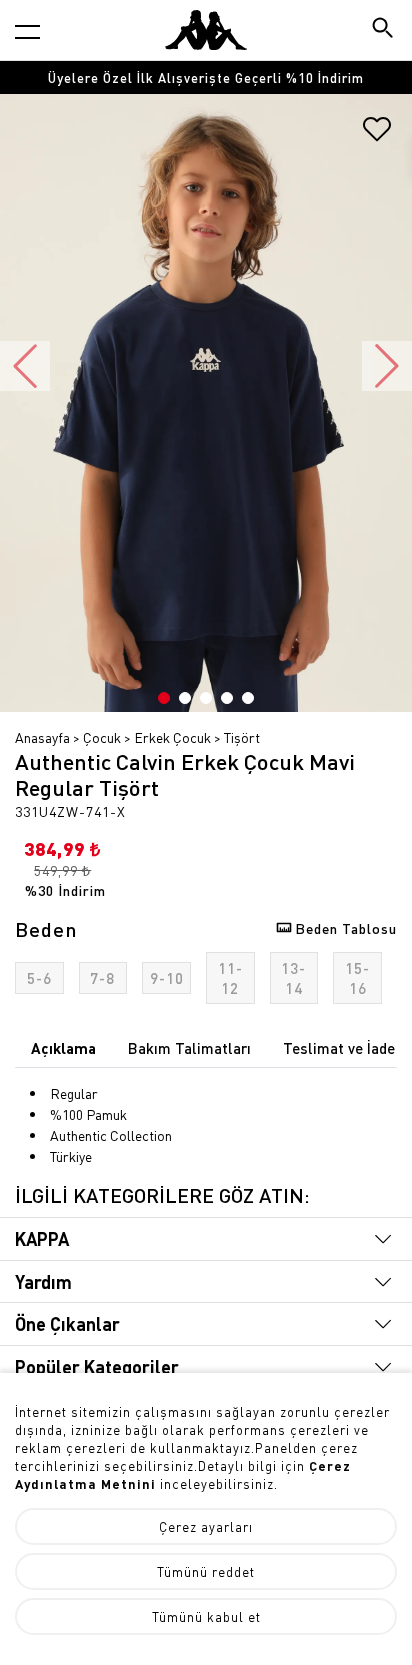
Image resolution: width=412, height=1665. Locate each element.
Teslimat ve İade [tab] (339, 1048)
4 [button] (227, 698)
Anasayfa (42, 737)
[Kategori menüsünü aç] (27, 31)
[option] (206, 77)
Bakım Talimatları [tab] (189, 1048)
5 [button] (248, 698)
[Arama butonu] (384, 29)
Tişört (242, 737)
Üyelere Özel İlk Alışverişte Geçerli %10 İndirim (206, 77)
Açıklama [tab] (63, 1048)
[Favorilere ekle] (377, 136)
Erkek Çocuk (172, 737)
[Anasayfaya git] (206, 30)
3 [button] (206, 698)
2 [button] (185, 698)
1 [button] (164, 698)
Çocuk (102, 737)
